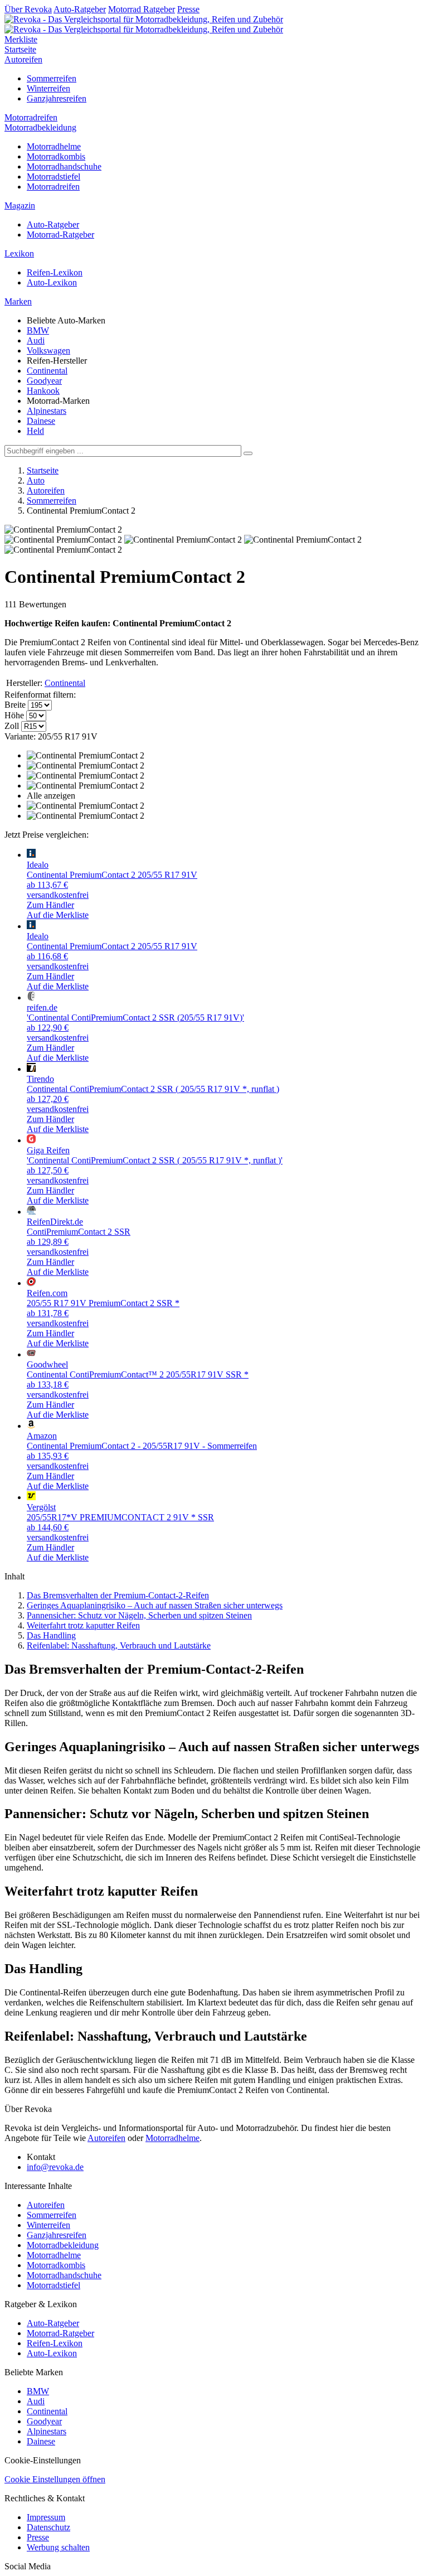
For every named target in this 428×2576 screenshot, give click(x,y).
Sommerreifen (52, 78)
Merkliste (21, 39)
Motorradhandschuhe (64, 166)
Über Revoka (28, 9)
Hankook (43, 391)
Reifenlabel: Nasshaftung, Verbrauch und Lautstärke (119, 1645)
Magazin (20, 206)
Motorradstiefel (53, 177)
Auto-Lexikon (52, 282)
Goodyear (44, 381)
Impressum (46, 2517)
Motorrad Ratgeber (142, 9)
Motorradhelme (54, 146)
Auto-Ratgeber (80, 9)
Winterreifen (48, 88)
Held (35, 431)
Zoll (12, 726)
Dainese (41, 421)
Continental (47, 371)
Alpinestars (47, 411)
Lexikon (19, 253)
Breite (15, 705)
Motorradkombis (56, 156)
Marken (18, 301)
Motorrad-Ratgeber (60, 235)
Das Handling (51, 1635)
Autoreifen (23, 59)
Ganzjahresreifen (57, 98)
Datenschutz (48, 2527)
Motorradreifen (31, 117)
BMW (38, 330)
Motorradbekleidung (40, 127)
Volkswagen (48, 351)
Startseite (20, 49)
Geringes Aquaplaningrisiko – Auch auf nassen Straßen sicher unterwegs (155, 1605)
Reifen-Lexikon (55, 272)
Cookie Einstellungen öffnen (55, 2479)
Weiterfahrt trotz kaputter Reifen (83, 1625)
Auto (36, 480)
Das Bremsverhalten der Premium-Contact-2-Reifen (118, 1595)
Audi (36, 340)
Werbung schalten (58, 2547)
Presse (188, 9)
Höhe (14, 715)
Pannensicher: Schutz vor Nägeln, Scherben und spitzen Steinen (139, 1615)
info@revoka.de (55, 2167)
